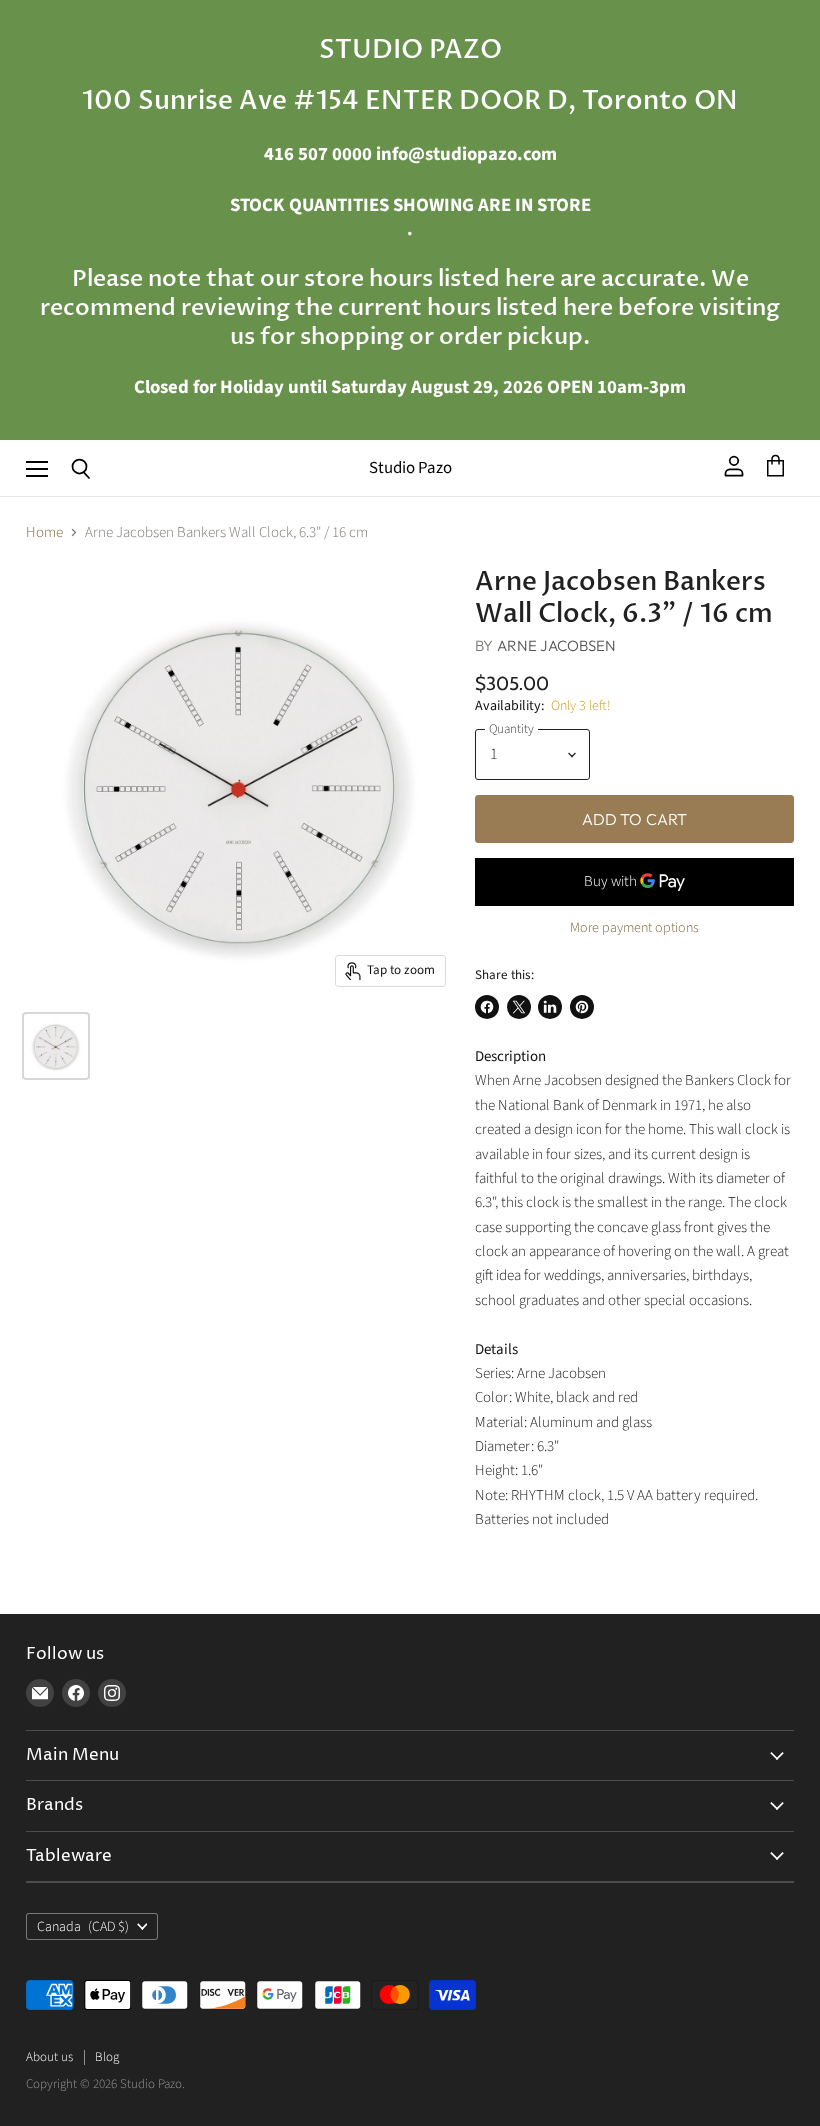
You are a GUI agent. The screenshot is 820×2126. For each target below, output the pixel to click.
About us (49, 2057)
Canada (83, 1927)
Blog (107, 2057)
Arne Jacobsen (557, 645)
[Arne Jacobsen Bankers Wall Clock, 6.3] (56, 1046)
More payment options (634, 928)
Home (44, 532)
